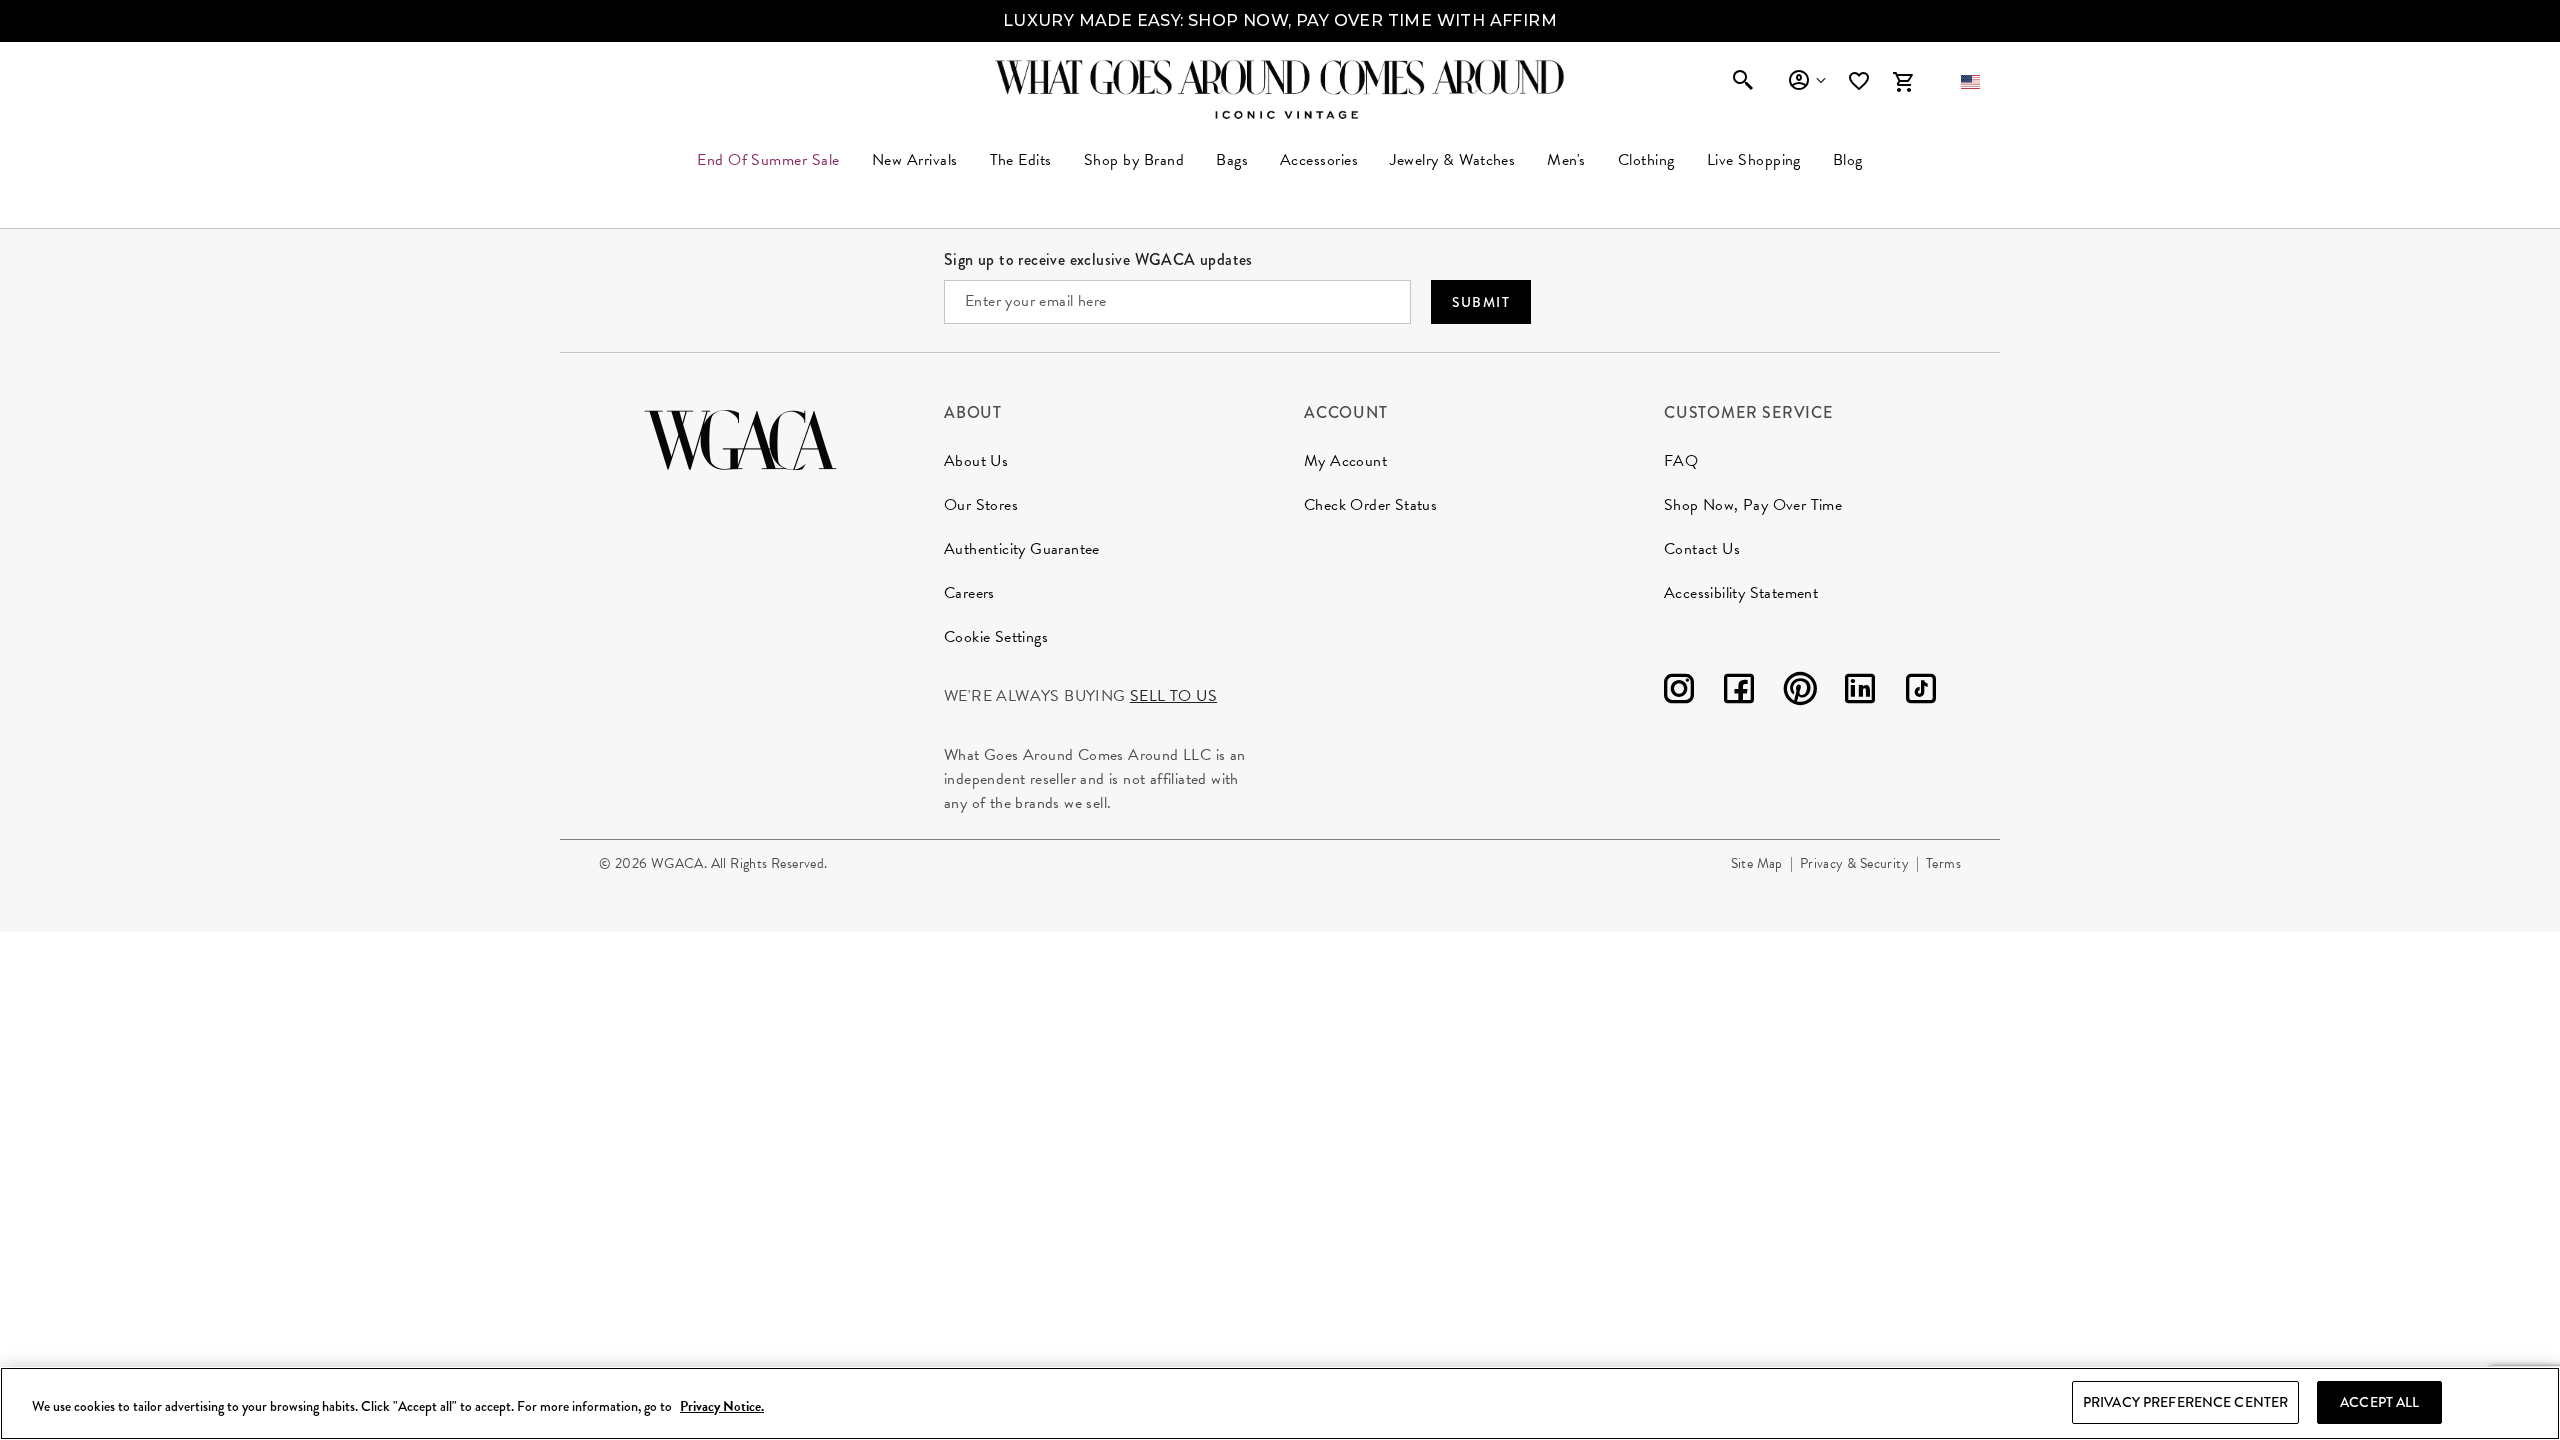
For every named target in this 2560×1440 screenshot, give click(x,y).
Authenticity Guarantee (1022, 549)
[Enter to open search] (1743, 82)
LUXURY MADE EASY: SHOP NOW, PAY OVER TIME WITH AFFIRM (1280, 20)
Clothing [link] (1646, 160)
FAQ (1681, 461)
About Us (976, 461)
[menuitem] (915, 160)
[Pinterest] (1800, 692)
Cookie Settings (996, 637)
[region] (1280, 1403)
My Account (1345, 461)
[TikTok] (1921, 692)
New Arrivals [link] (915, 160)
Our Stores (981, 505)
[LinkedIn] (1860, 692)
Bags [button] (1232, 160)
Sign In (1806, 81)
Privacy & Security (1854, 863)
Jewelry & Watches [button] (1452, 160)
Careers (969, 593)
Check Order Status (1370, 505)
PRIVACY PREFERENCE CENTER (2186, 1402)
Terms (1943, 863)
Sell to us (1173, 696)
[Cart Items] (1903, 82)
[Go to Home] (740, 437)
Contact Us (1702, 549)
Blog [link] (1848, 160)
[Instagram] (1679, 692)
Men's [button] (1566, 160)
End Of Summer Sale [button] (768, 160)
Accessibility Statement (1741, 593)
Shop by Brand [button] (1134, 160)
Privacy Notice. (722, 1406)
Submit (1481, 302)
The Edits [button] (1021, 160)
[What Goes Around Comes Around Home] (1280, 77)
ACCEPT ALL (2379, 1402)
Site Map (1757, 863)
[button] (1970, 82)
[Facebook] (1739, 692)
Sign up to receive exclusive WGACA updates (1098, 259)
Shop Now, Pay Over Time (1753, 505)
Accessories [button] (1319, 160)
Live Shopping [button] (1754, 160)
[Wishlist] (1861, 81)
